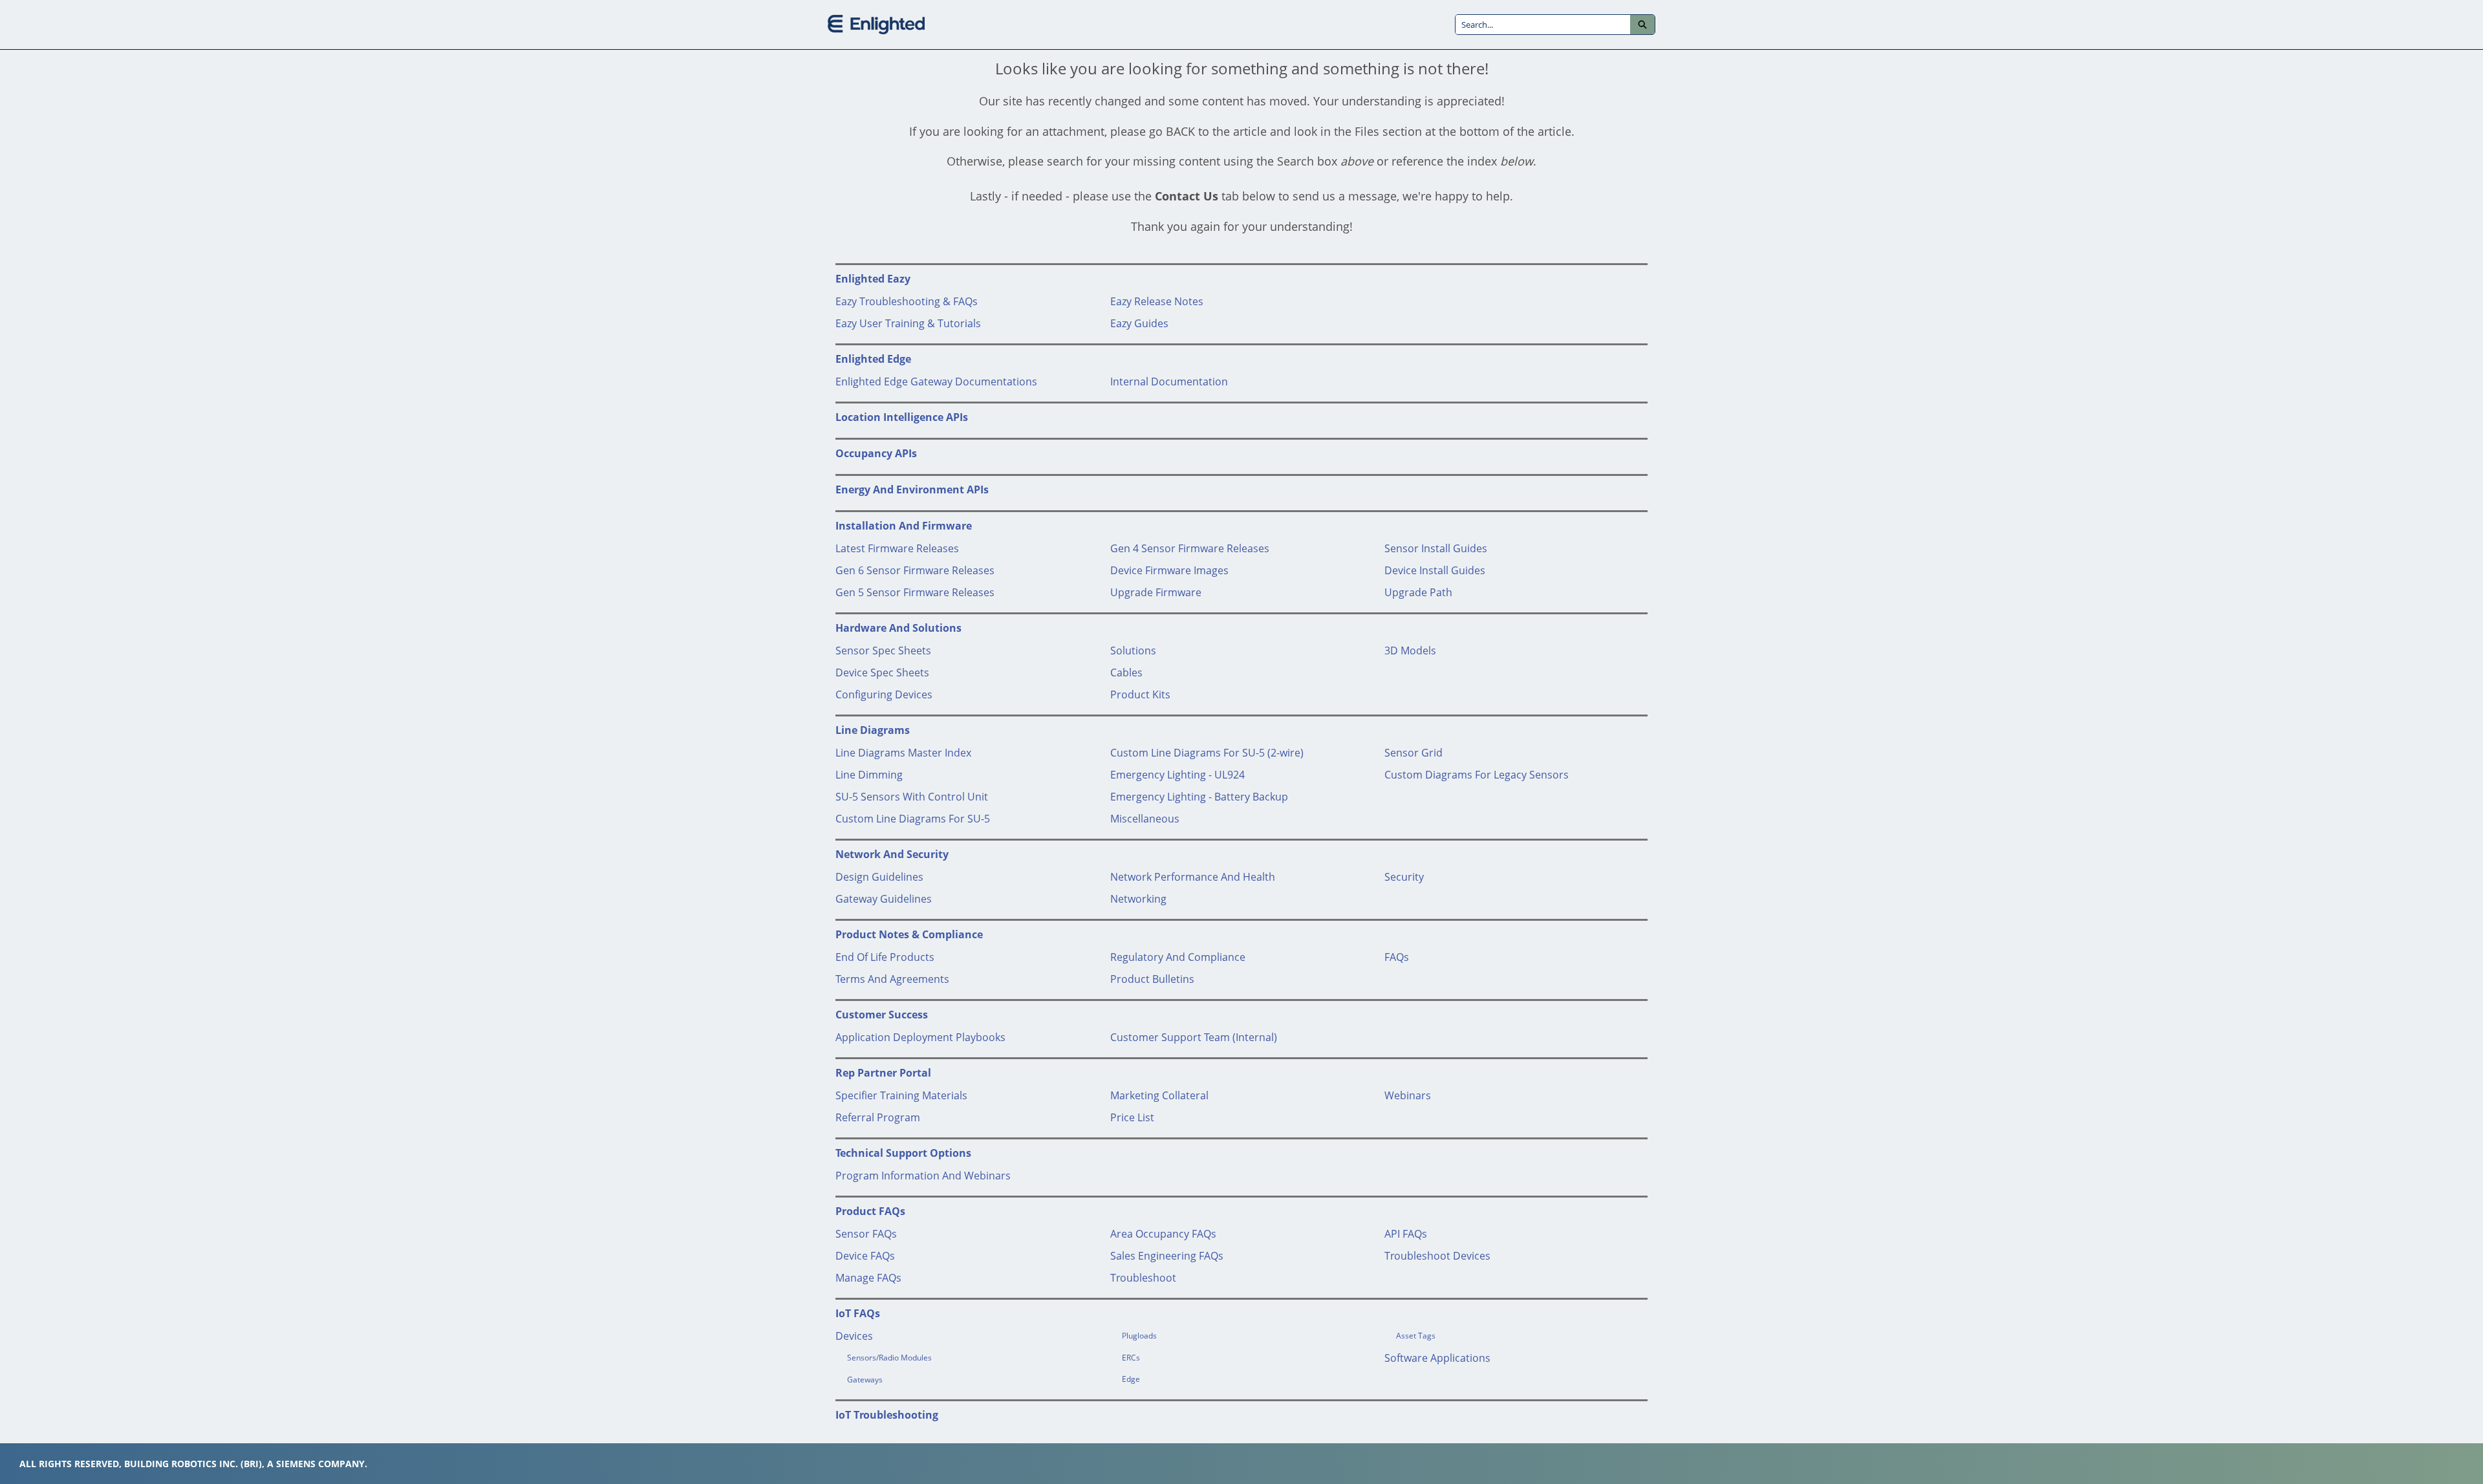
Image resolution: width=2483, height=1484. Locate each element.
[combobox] (1543, 25)
